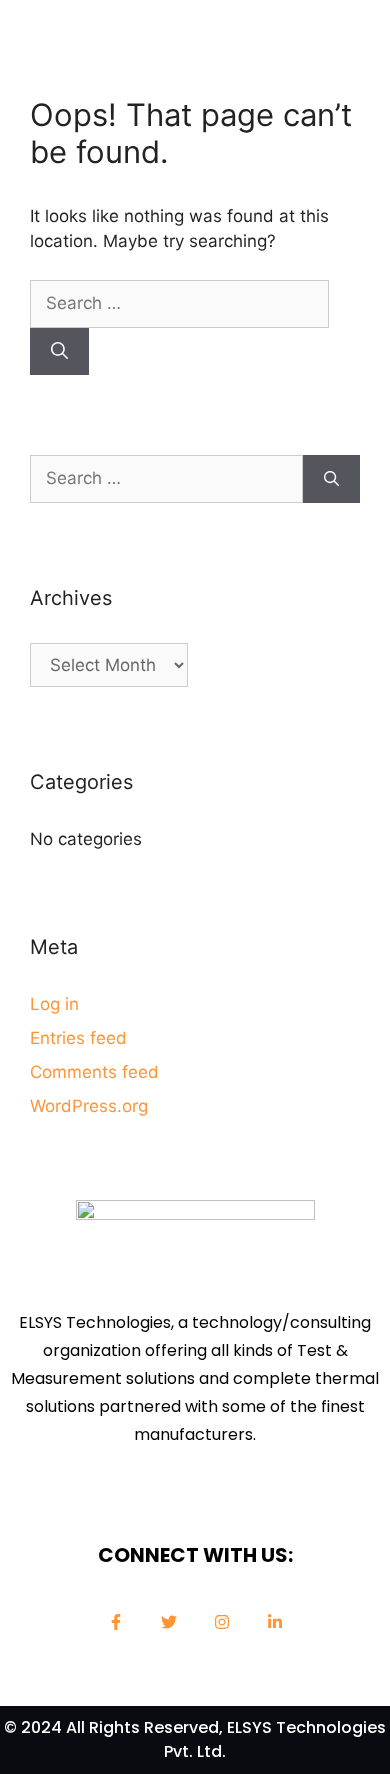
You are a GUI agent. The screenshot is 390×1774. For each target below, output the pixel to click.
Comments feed (94, 1072)
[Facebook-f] (116, 1622)
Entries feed (78, 1038)
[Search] (59, 352)
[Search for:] (179, 303)
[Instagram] (222, 1622)
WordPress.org (89, 1106)
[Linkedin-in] (275, 1622)
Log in (54, 1004)
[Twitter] (169, 1622)
